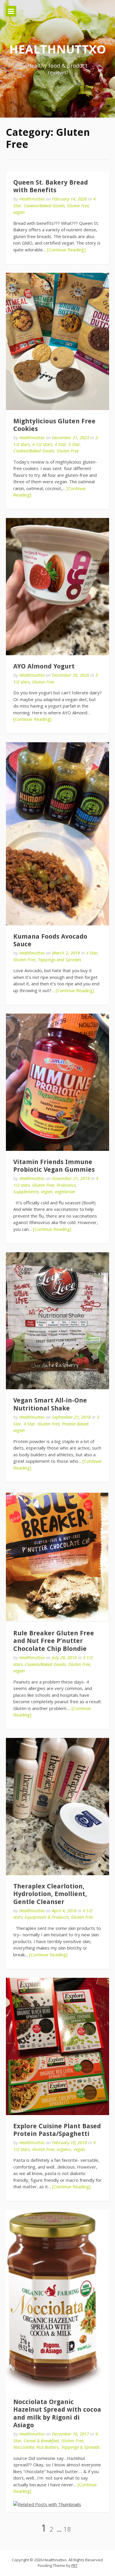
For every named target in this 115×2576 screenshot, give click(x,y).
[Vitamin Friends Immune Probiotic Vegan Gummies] (57, 1082)
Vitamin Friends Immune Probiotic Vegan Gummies (54, 1166)
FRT (74, 2565)
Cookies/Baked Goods (44, 205)
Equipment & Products (47, 1917)
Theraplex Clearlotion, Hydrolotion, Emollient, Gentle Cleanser (50, 1894)
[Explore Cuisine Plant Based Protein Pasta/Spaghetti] (57, 2046)
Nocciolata (24, 2447)
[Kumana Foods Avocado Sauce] (57, 834)
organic (64, 2149)
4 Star (60, 444)
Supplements (26, 1191)
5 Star (74, 444)
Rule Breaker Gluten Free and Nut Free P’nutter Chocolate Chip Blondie (54, 1641)
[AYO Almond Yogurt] (57, 587)
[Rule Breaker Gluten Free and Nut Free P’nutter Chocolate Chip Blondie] (57, 1557)
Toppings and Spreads (59, 959)
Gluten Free (78, 205)
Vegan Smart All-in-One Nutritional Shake (50, 1404)
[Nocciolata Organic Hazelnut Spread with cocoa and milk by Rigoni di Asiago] (57, 2300)
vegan (19, 212)
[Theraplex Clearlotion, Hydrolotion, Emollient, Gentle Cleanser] (57, 1807)
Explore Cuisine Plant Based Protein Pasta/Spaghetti (57, 2130)
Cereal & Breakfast (41, 2440)
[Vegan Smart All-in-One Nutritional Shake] (57, 1321)
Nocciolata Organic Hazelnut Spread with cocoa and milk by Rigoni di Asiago (57, 2413)
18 (67, 2529)
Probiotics (66, 1185)
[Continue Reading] (66, 250)
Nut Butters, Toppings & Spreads (68, 2447)
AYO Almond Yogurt (44, 666)
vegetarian (65, 1191)
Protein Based (75, 1424)
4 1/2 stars (42, 444)
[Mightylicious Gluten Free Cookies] (57, 341)
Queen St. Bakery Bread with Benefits (51, 186)
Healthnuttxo (57, 49)
